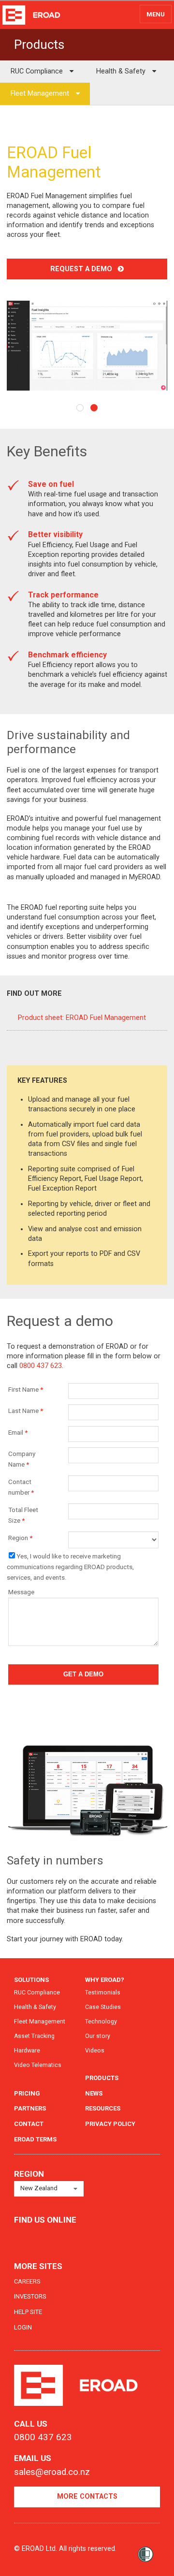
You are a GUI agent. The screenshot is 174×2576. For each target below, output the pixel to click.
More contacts (87, 2496)
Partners (30, 2108)
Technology (101, 2022)
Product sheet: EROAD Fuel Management (82, 1018)
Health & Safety (122, 71)
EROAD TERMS (35, 2139)
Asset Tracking (34, 2036)
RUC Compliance (38, 71)
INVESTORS (30, 2296)
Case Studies (103, 2007)
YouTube (61, 2237)
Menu (156, 14)
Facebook (22, 2237)
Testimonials (103, 1993)
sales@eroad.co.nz (52, 2472)
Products (102, 2078)
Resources (103, 2108)
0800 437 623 (41, 1366)
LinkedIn (41, 2237)
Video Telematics (38, 2065)
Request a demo (84, 269)
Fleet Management (41, 94)
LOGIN (23, 2327)
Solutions (31, 1980)
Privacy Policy (110, 2124)
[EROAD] (31, 15)
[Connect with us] (137, 127)
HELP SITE (28, 2312)
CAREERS (27, 2281)
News (94, 2093)
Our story (98, 2036)
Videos (95, 2051)
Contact (29, 2124)
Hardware (27, 2051)
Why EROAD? (105, 1980)
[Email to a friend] (151, 127)
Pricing (27, 2093)
